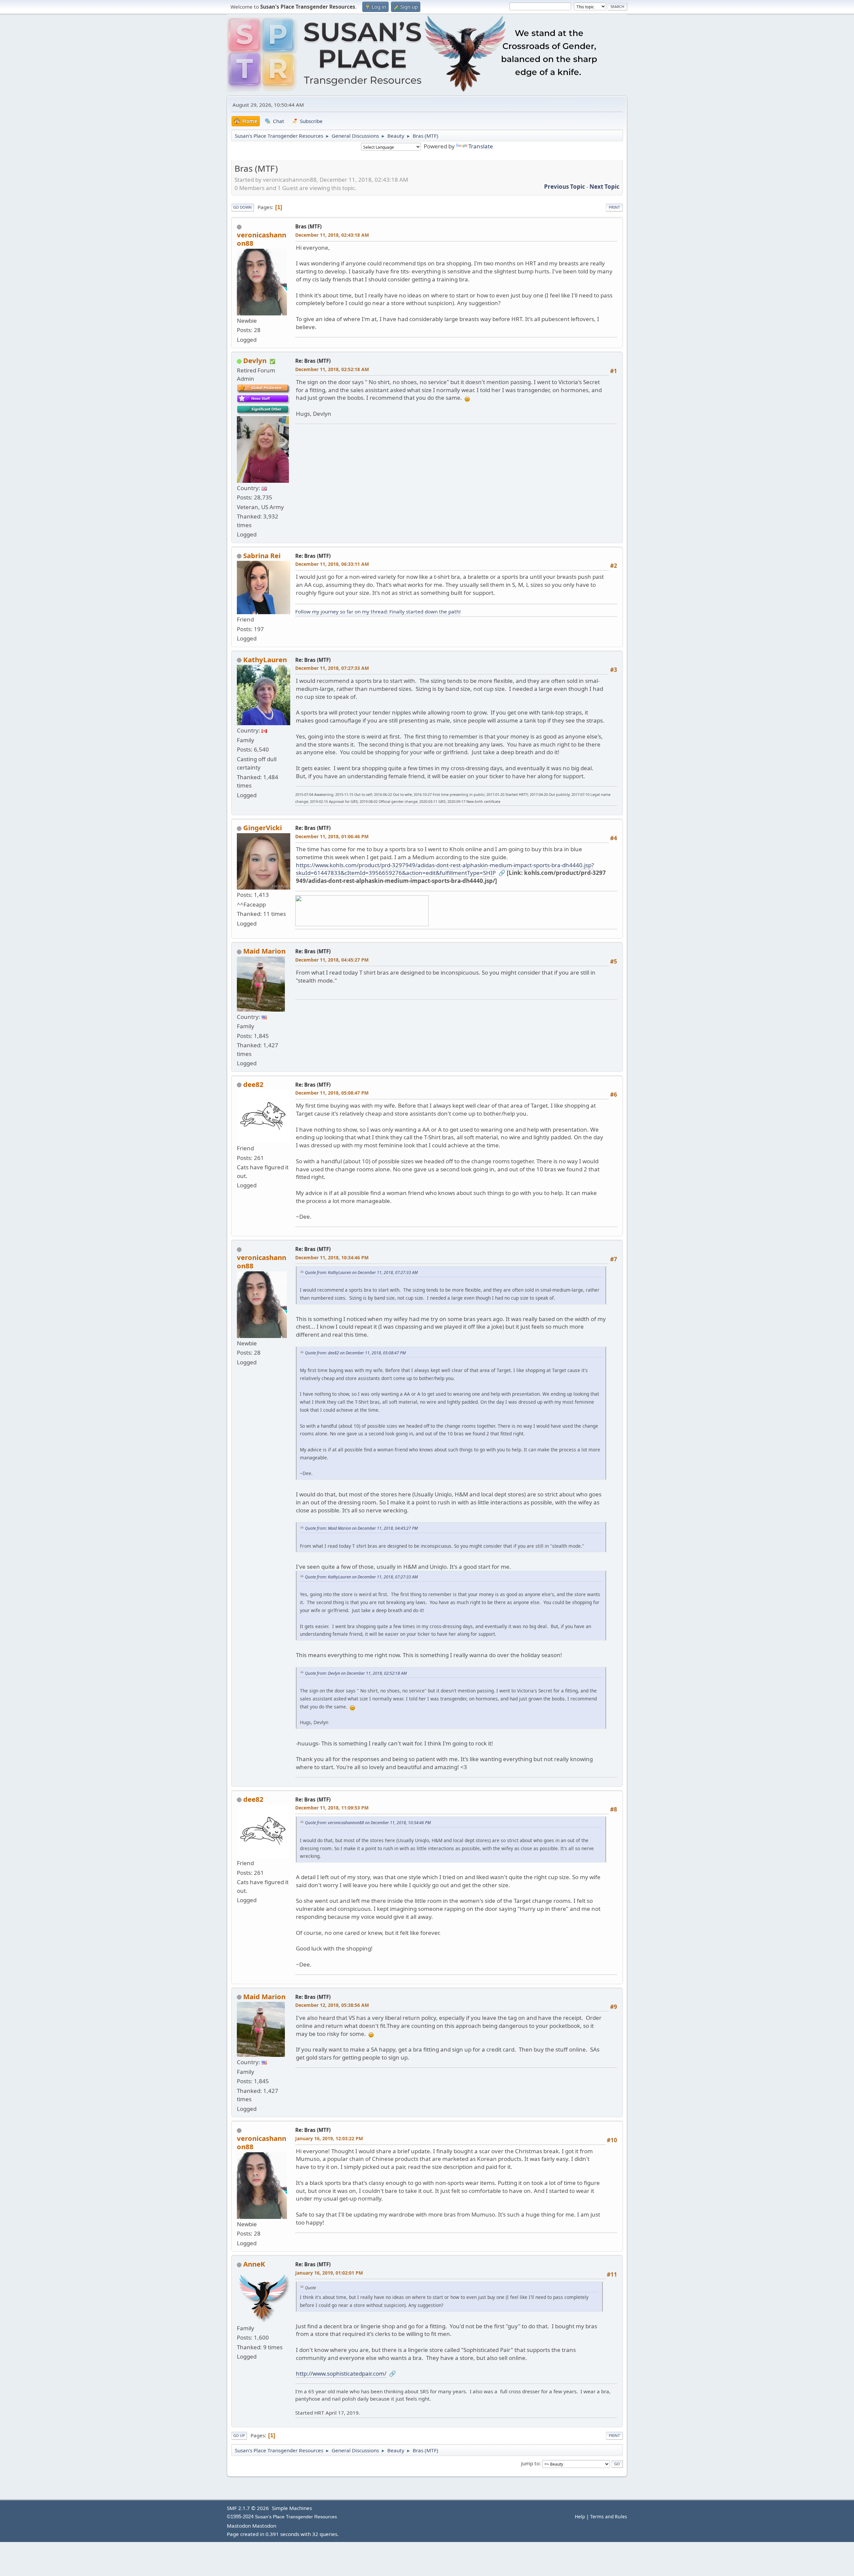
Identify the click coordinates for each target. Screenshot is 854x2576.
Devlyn (255, 360)
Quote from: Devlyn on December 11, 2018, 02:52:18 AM (356, 1673)
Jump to (530, 2463)
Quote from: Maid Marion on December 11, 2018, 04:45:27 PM (361, 1528)
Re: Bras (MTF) (313, 361)
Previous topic (565, 187)
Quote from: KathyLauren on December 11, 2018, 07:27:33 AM (361, 1272)
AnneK (254, 2264)
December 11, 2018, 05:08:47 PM (332, 1093)
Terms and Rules (609, 2516)
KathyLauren (265, 660)
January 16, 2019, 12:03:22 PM (329, 2138)
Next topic (604, 187)
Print (614, 207)
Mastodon (239, 2526)
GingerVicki (263, 828)
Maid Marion (264, 951)
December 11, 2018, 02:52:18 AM (332, 369)
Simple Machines (292, 2508)
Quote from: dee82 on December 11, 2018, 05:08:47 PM (355, 1353)
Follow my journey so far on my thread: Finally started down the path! (378, 611)
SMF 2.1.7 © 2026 (248, 2508)
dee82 (253, 1084)
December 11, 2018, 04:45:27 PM (332, 960)
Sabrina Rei (262, 555)
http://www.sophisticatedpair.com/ (341, 2373)
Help (580, 2516)
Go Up (239, 2435)
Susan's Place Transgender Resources (296, 2517)
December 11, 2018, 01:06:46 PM (332, 836)
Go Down (243, 207)
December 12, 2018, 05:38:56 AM (332, 2005)
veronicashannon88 (262, 239)
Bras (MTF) (308, 226)
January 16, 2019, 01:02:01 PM (329, 2273)
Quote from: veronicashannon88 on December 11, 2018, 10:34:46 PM (368, 1823)
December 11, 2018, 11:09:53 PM (332, 1808)
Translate (481, 146)
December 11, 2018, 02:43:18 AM (332, 235)
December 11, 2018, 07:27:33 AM (332, 668)
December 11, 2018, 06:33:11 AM (332, 564)
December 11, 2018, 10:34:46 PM (332, 1257)
